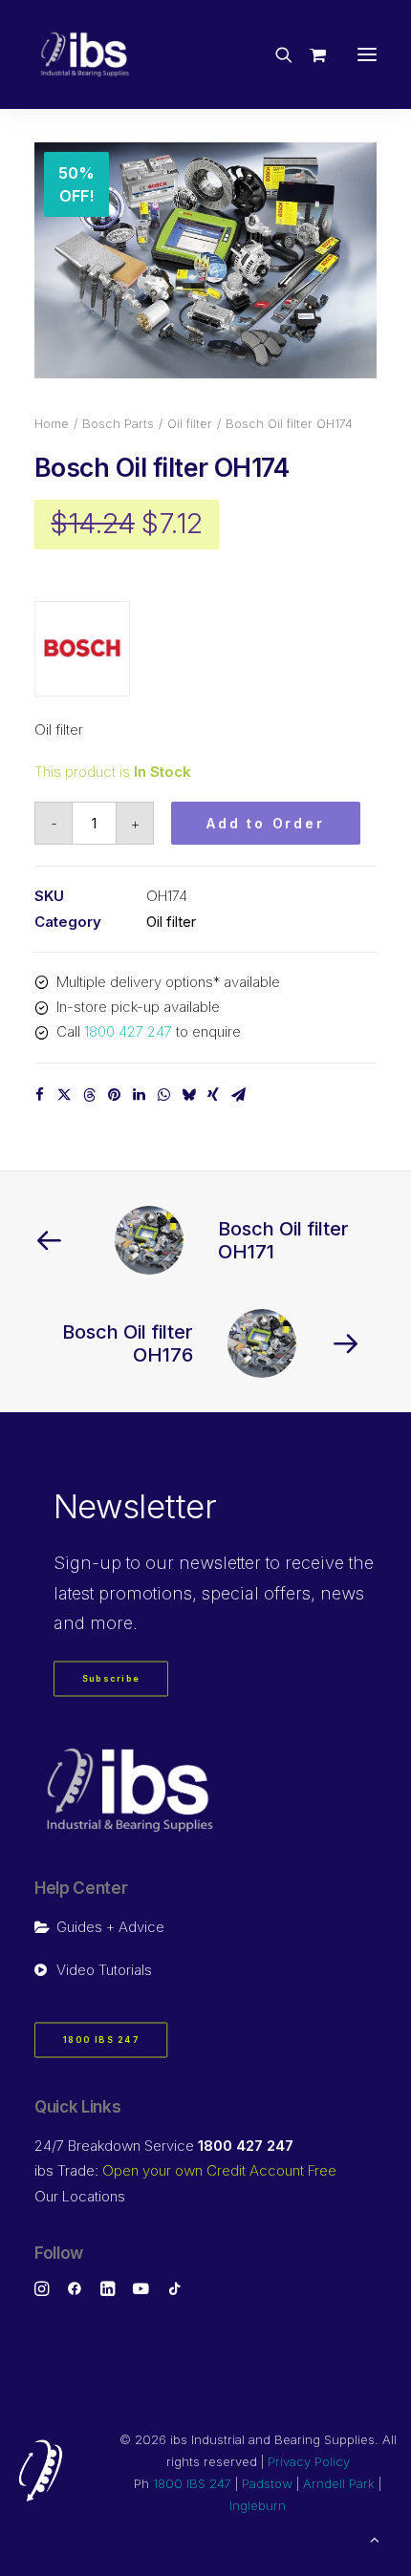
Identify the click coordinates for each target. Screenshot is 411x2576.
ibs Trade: (185, 2170)
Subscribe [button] (111, 1678)
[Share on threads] (89, 1095)
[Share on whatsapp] (163, 1095)
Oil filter (190, 423)
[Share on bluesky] (188, 1095)
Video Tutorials (104, 1970)
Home (52, 423)
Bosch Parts (118, 423)
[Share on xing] (213, 1095)
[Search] (275, 54)
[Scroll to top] (375, 2538)
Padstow (267, 2483)
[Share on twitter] (64, 1095)
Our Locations (80, 2196)
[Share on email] (238, 1095)
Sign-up (87, 1563)
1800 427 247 (128, 1031)
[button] (367, 54)
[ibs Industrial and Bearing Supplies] (85, 54)
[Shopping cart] (309, 54)
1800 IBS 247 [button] (101, 2039)
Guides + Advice (110, 1927)
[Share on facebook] (39, 1095)
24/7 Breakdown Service (164, 2146)
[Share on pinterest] (114, 1095)
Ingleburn (258, 2505)
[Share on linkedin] (139, 1095)
